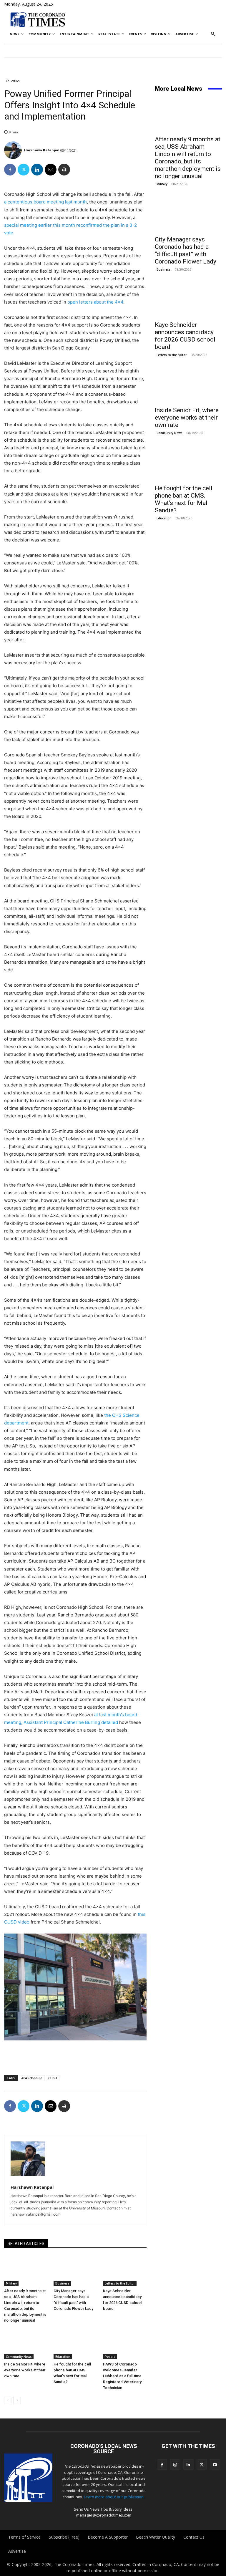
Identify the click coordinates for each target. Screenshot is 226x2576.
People (110, 2357)
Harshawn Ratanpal (42, 150)
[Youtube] (215, 2465)
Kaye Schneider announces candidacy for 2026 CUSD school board (185, 336)
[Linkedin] (37, 170)
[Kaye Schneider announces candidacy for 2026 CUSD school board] (125, 2271)
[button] (213, 34)
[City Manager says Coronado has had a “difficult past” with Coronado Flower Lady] (75, 2271)
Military (11, 2283)
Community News (19, 2357)
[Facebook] (10, 170)
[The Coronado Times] (38, 19)
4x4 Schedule (32, 2078)
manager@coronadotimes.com (104, 2515)
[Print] (64, 170)
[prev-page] (8, 2401)
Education (13, 81)
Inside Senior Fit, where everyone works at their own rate (25, 2370)
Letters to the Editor (120, 2283)
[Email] (51, 170)
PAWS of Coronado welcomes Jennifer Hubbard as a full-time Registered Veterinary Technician (122, 2376)
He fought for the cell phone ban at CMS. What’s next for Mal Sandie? (184, 499)
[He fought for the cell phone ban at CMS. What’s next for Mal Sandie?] (75, 2344)
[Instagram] (175, 2465)
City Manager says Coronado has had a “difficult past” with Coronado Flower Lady (186, 250)
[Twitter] (24, 170)
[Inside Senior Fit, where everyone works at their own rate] (26, 2344)
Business (62, 2283)
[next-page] (17, 2401)
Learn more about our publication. (114, 2497)
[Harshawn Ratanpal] (14, 150)
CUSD (53, 2078)
